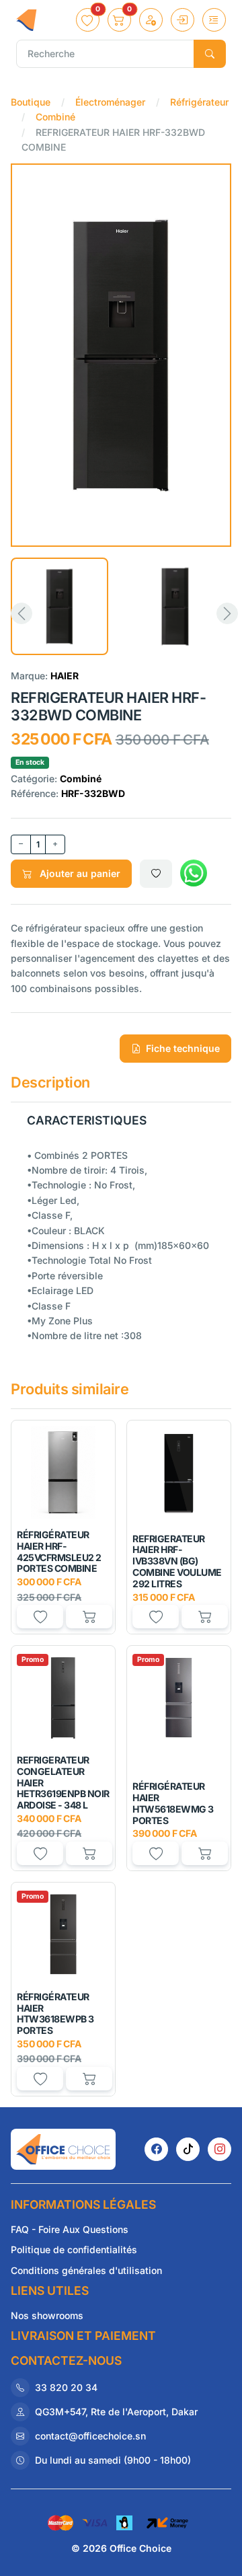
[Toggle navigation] (214, 20)
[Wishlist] (156, 874)
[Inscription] (151, 20)
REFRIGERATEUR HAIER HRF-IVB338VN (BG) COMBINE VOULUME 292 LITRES (177, 1561)
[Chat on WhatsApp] (194, 874)
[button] (88, 20)
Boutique (31, 102)
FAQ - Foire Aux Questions (70, 2229)
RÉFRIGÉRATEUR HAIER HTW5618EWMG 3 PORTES (173, 1803)
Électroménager (110, 102)
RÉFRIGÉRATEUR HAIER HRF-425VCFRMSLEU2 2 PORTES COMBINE (59, 1551)
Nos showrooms (47, 2315)
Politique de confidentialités (74, 2249)
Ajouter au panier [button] (79, 873)
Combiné (55, 117)
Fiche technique (183, 1048)
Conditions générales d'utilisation (86, 2270)
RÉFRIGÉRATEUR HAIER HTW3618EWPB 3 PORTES (55, 2013)
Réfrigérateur (199, 102)
